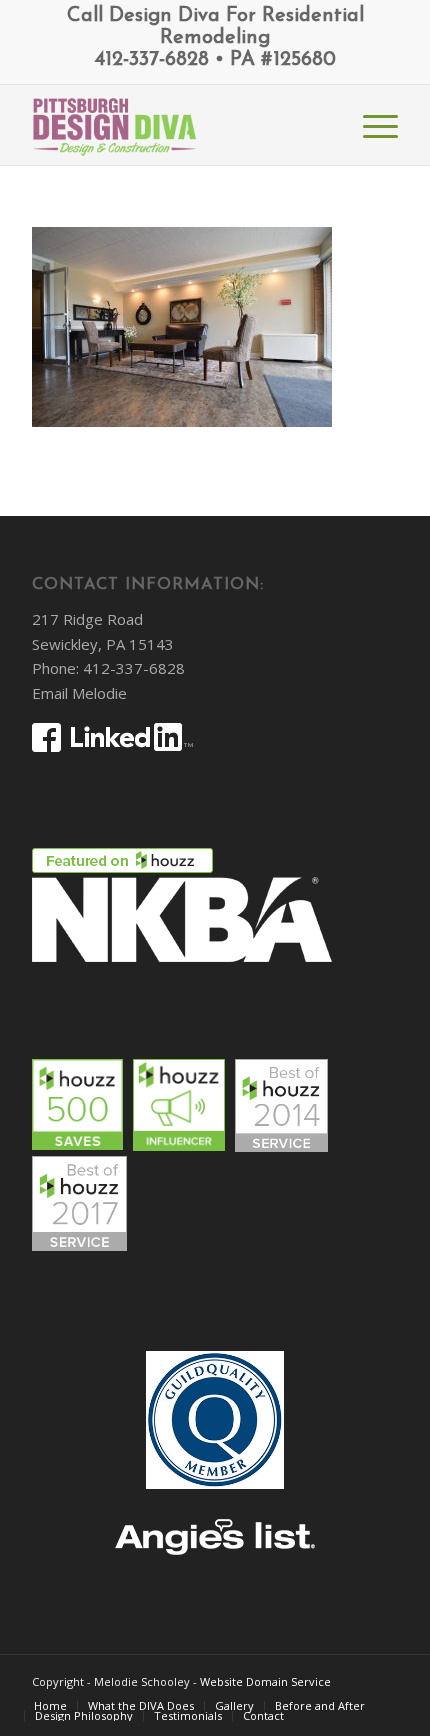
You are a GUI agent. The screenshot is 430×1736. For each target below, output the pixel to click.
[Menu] (370, 125)
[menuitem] (370, 125)
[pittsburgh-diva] (178, 125)
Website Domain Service (265, 1681)
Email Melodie (79, 693)
